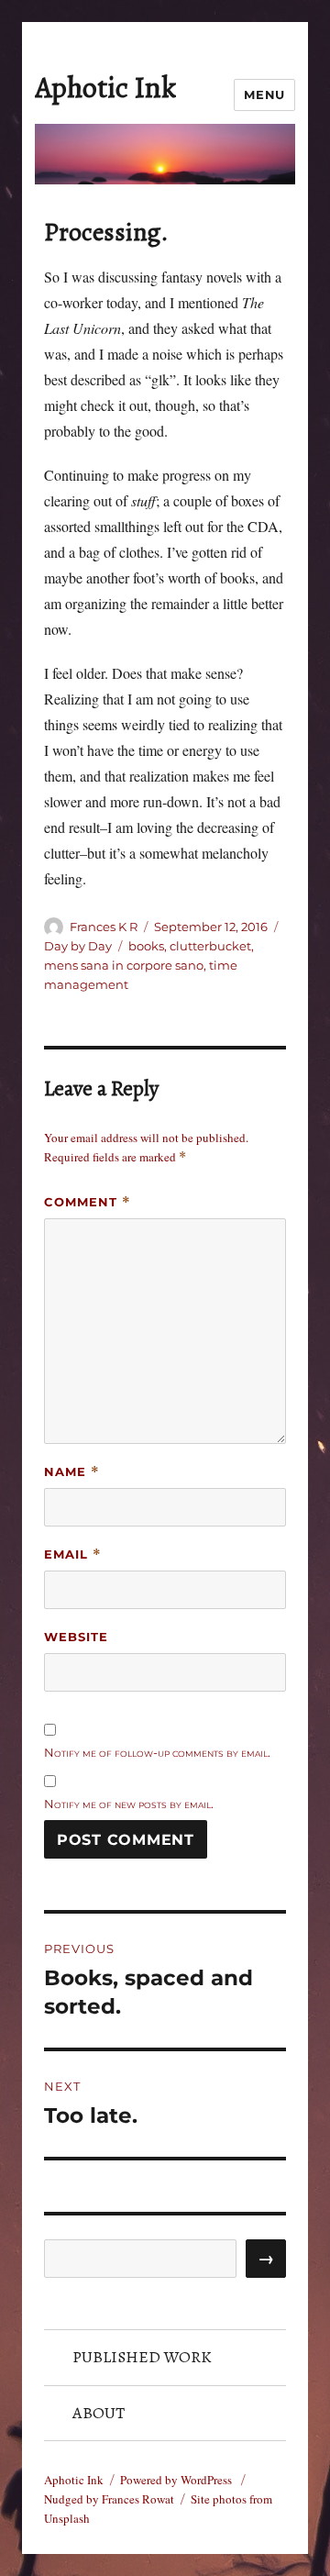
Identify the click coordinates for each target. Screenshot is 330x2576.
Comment (88, 1202)
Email (73, 1554)
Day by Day (78, 946)
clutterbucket (210, 946)
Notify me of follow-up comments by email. (157, 1752)
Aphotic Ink (105, 87)
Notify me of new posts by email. (129, 1804)
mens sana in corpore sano (124, 965)
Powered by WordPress (177, 2480)
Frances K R (104, 927)
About (99, 2413)
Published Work (142, 2357)
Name (72, 1472)
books (146, 946)
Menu (264, 94)
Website (76, 1637)
